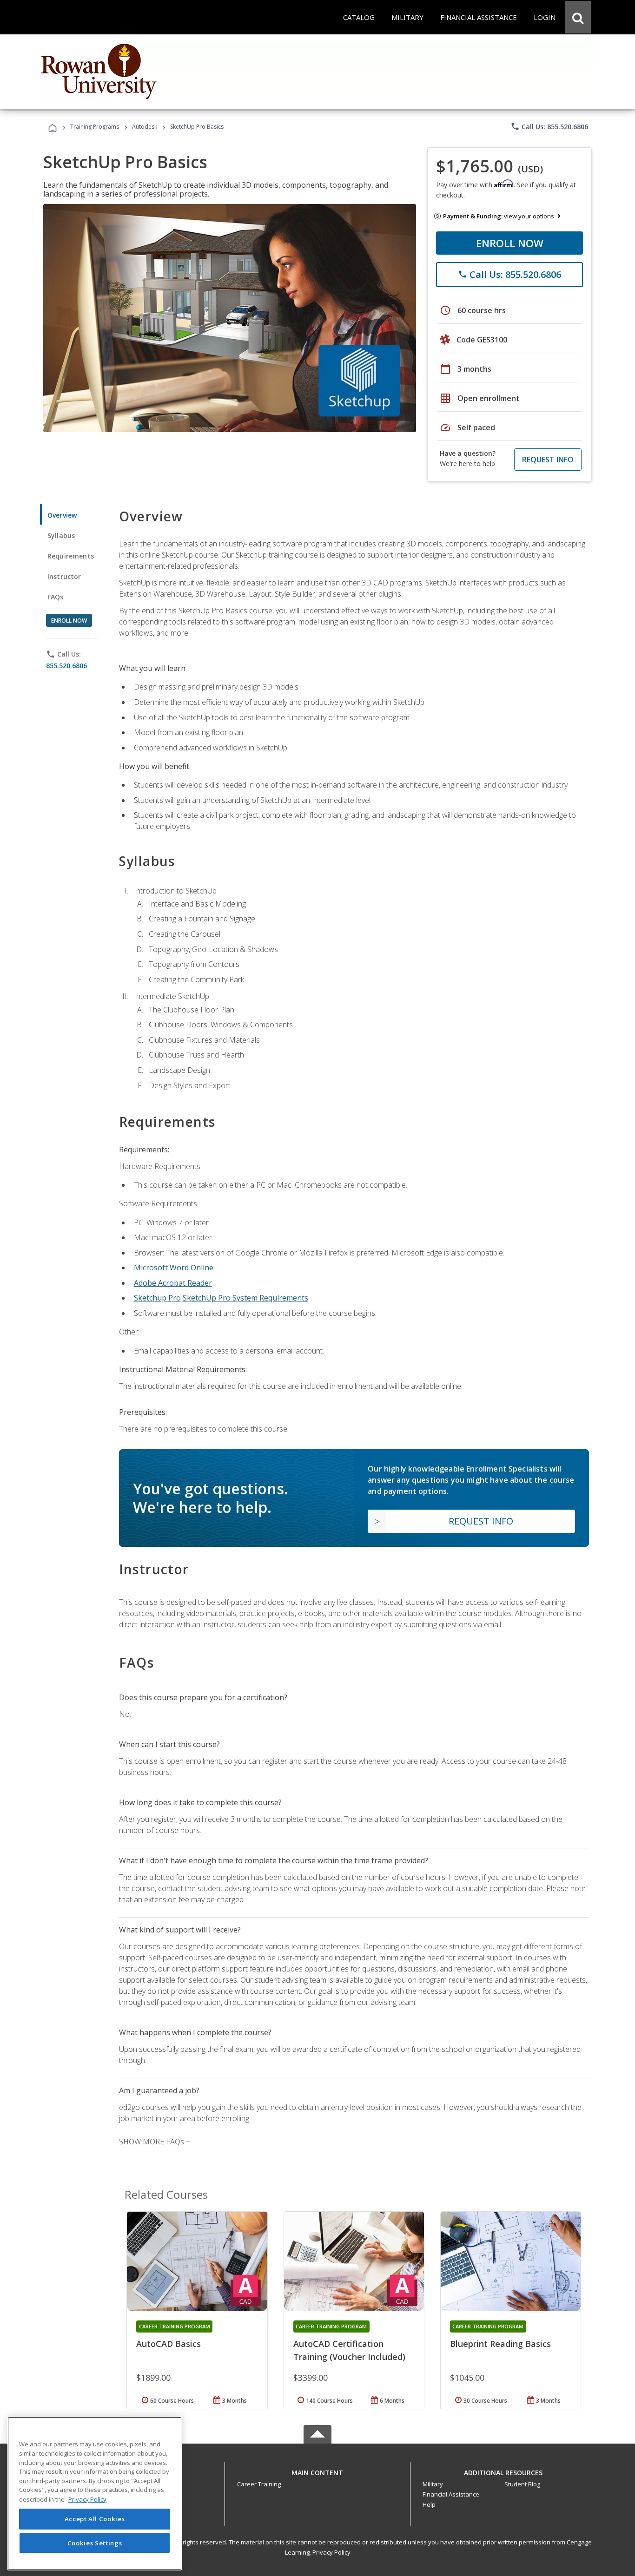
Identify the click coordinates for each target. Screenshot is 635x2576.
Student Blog (522, 2484)
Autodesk (145, 127)
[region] (95, 2494)
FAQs (56, 597)
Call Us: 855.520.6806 (549, 126)
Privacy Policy (331, 2552)
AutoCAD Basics (169, 2344)
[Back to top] (317, 2470)
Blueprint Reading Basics (500, 2344)
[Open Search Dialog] (578, 17)
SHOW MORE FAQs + (155, 2142)
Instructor (64, 576)
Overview (62, 515)
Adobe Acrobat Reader (173, 1283)
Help (429, 2504)
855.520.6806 (66, 666)
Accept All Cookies (95, 2519)
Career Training (259, 2484)
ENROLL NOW (510, 243)
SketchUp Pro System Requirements (245, 1298)
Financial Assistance (451, 2494)
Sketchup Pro (157, 1298)
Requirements (71, 556)
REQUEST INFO (548, 460)
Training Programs (95, 127)
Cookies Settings (95, 2543)
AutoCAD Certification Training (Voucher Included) (349, 2350)
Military (433, 2484)
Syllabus (61, 536)
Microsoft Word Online (174, 1268)
